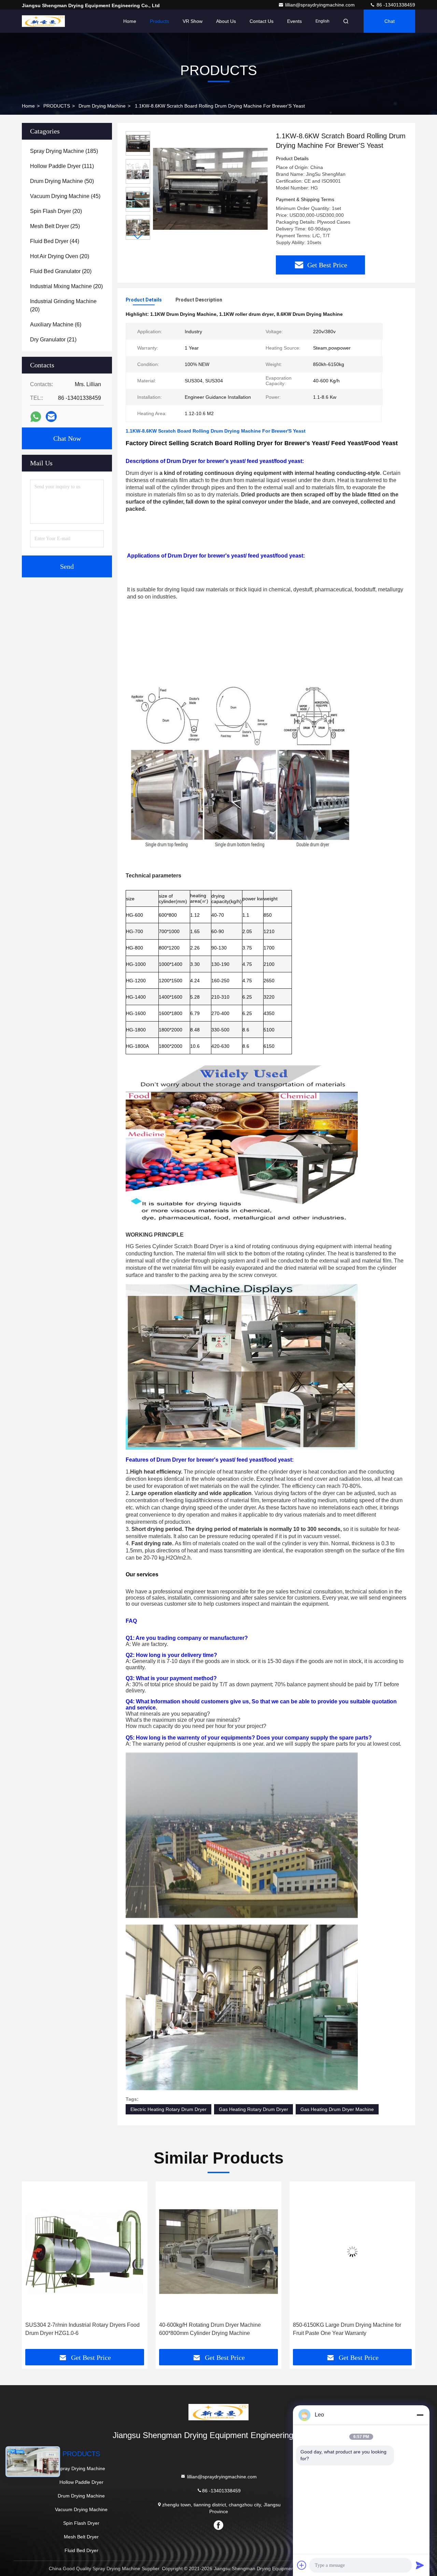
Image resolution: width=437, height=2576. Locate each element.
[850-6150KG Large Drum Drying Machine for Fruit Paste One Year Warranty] (218, 2251)
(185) (64, 151)
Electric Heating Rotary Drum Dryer (168, 2109)
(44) (55, 241)
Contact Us (262, 21)
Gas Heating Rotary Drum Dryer (253, 2109)
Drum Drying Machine (102, 106)
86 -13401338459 (395, 5)
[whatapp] (36, 417)
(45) (65, 196)
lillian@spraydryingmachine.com (321, 5)
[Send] (420, 2565)
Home (130, 21)
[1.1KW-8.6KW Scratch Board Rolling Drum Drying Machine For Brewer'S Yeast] (210, 188)
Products (159, 21)
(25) (55, 226)
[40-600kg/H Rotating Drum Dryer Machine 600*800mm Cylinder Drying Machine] (85, 2251)
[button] (138, 237)
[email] (51, 417)
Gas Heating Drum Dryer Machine (337, 2109)
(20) (56, 211)
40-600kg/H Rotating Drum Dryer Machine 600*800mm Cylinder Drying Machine (76, 2329)
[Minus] (420, 2415)
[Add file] (302, 2565)
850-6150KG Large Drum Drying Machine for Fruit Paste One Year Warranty (213, 2329)
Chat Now (67, 438)
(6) (56, 325)
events (294, 21)
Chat (390, 21)
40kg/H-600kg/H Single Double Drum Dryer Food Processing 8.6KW (346, 2329)
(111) (62, 166)
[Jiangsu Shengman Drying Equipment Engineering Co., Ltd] (43, 21)
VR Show (193, 21)
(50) (62, 181)
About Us (226, 21)
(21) (53, 340)
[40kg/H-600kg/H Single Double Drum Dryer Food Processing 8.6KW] (352, 2251)
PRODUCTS (57, 106)
